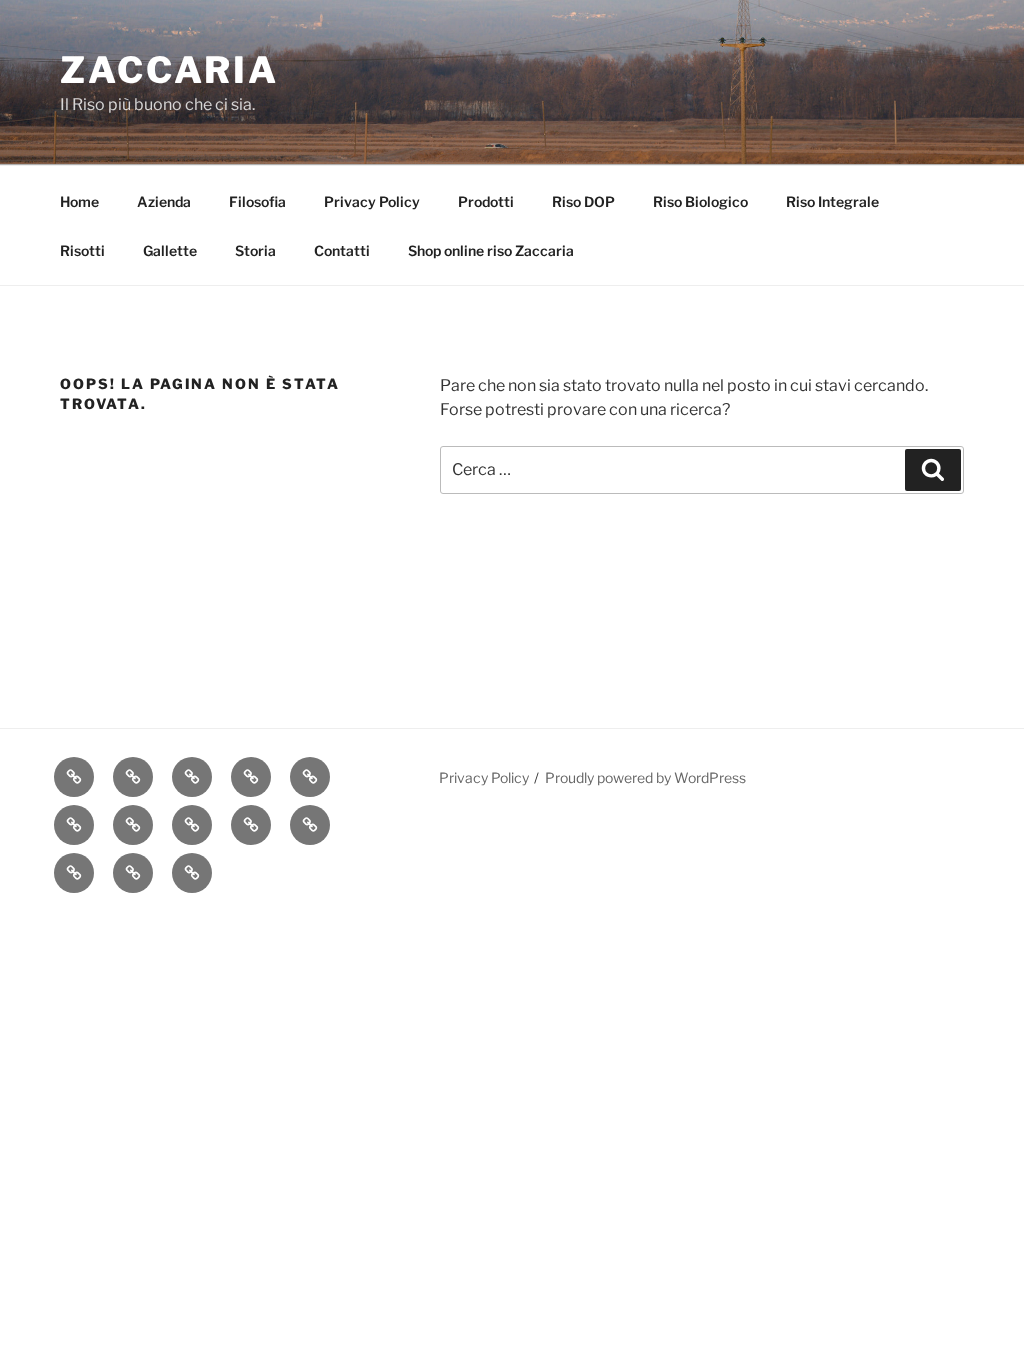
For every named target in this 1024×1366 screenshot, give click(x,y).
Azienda (164, 201)
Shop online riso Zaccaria (491, 250)
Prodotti (486, 201)
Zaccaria (169, 70)
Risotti (82, 250)
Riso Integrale (832, 201)
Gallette (170, 250)
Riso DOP (583, 201)
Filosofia (257, 201)
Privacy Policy (372, 201)
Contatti (342, 250)
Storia (255, 250)
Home (79, 201)
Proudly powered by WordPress (645, 777)
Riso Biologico (700, 201)
